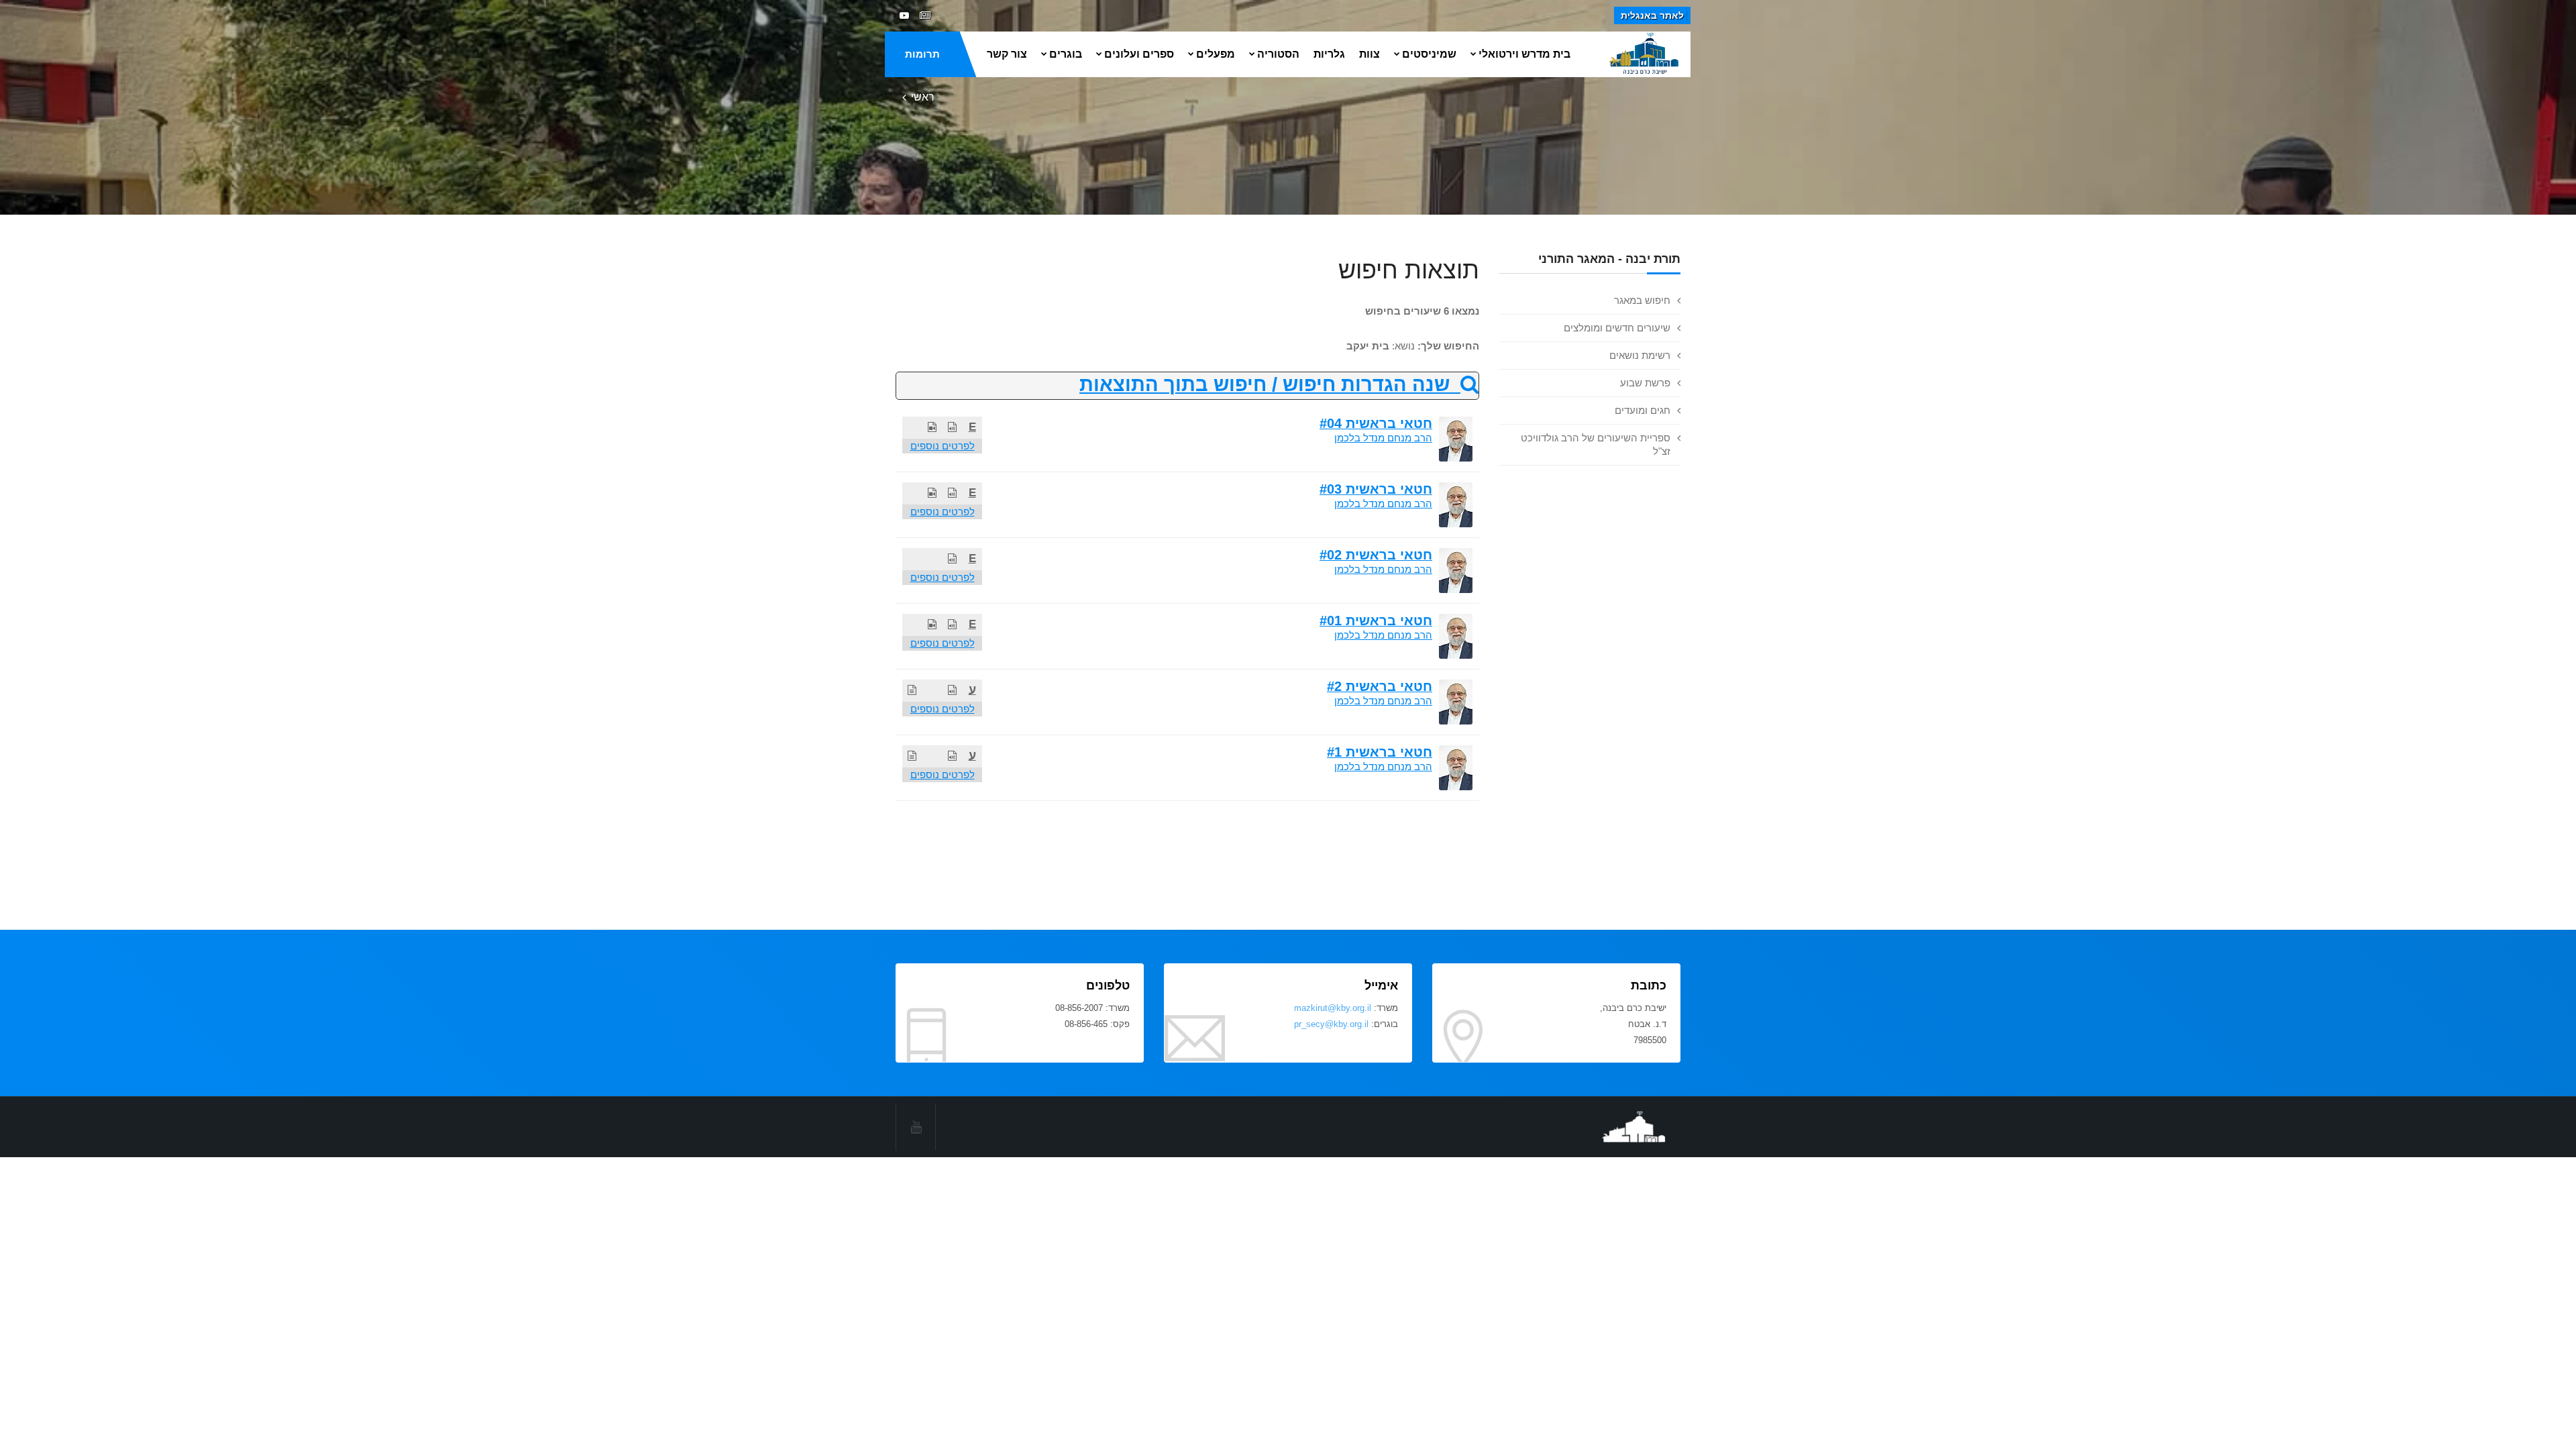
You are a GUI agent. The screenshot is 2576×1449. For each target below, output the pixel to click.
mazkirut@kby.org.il (1333, 1008)
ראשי (923, 97)
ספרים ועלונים (1139, 54)
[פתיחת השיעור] (952, 427)
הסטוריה (1278, 54)
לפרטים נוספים (943, 446)
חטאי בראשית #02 (1376, 555)
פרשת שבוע (1645, 383)
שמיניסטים (1429, 54)
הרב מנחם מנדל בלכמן (1383, 438)
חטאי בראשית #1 (1380, 752)
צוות (1370, 54)
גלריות (1329, 54)
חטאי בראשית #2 (1380, 686)
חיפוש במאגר (1642, 300)
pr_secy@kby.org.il (1331, 1024)
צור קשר (1007, 54)
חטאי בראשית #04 (1376, 423)
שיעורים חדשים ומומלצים (1617, 328)
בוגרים (1066, 54)
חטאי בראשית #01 (1376, 621)
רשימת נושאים (1640, 355)
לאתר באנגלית (1652, 15)
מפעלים (1216, 54)
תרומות (922, 54)
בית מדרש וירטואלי (1524, 54)
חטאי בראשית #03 (1376, 489)
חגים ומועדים (1643, 410)
